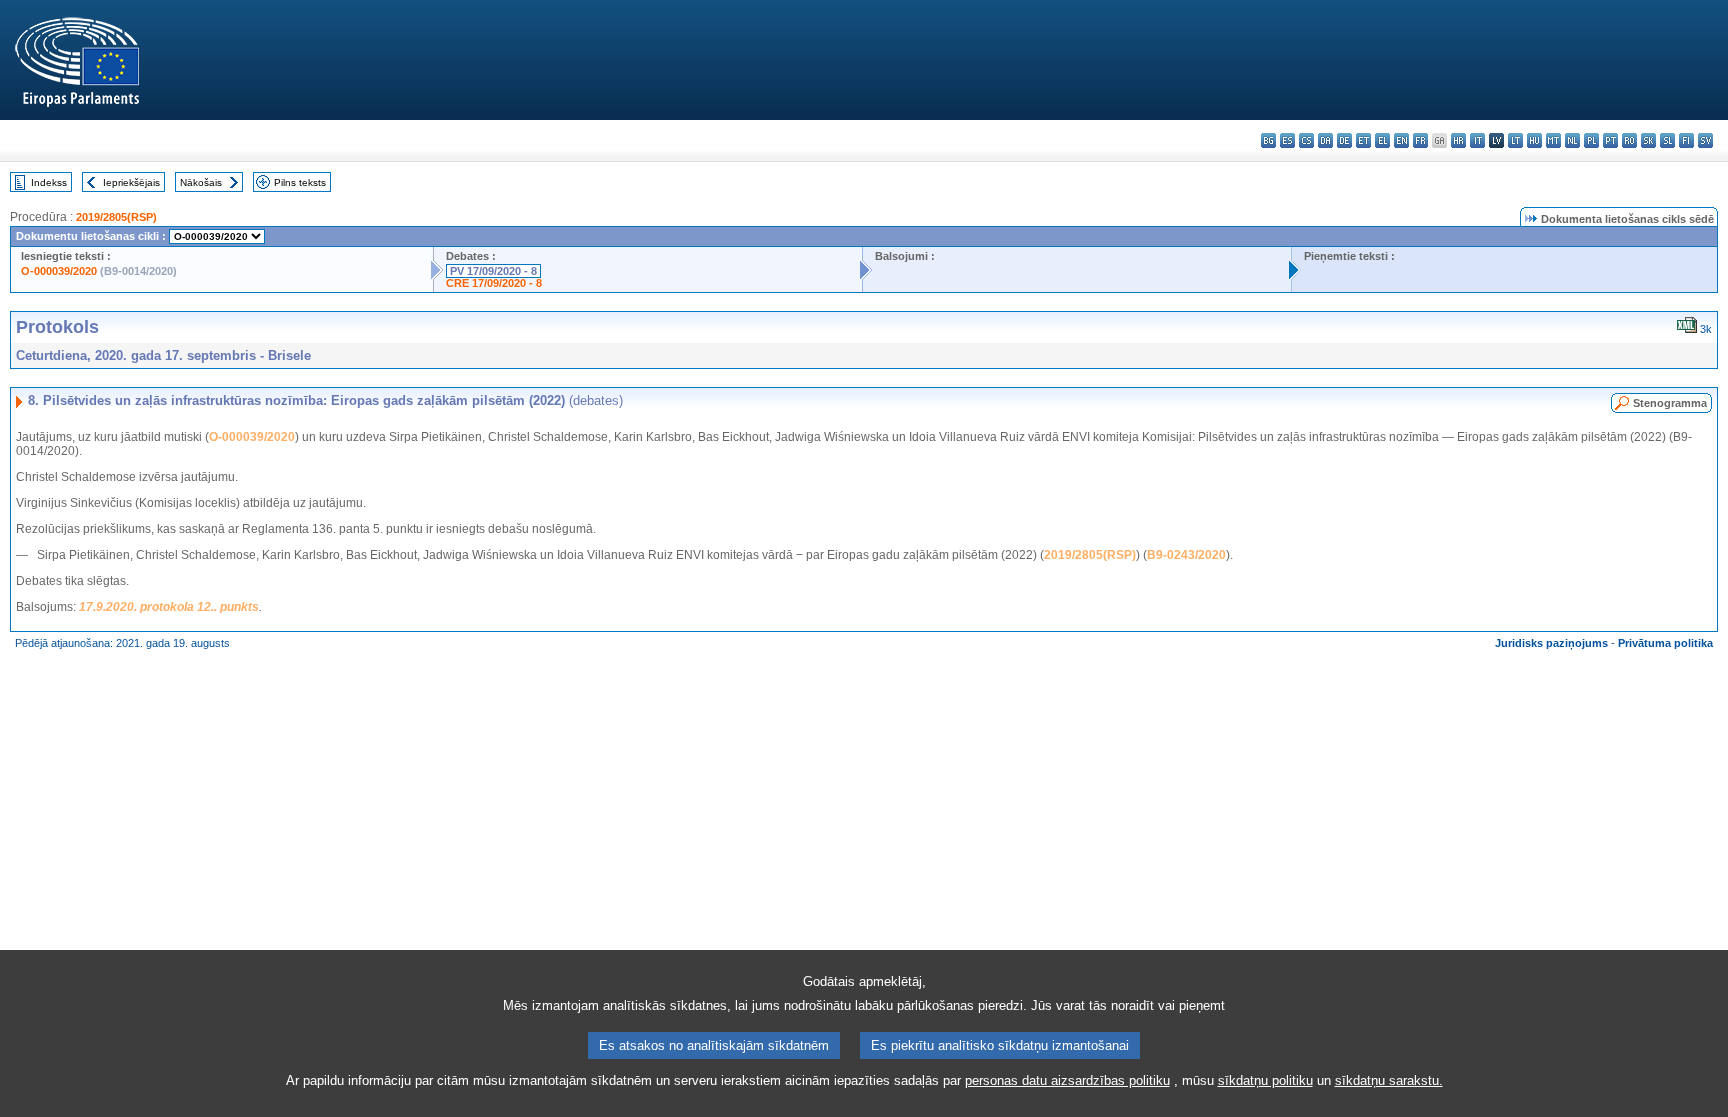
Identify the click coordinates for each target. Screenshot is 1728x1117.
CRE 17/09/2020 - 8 (494, 283)
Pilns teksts (300, 182)
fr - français (1420, 140)
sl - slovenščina (1667, 140)
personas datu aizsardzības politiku (1067, 1080)
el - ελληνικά (1382, 140)
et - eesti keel (1363, 140)
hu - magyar (1534, 140)
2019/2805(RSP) (116, 217)
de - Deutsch (1344, 140)
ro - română (1629, 140)
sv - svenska (1705, 140)
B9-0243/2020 (1186, 555)
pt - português (1610, 140)
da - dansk (1325, 140)
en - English (1401, 140)
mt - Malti (1553, 140)
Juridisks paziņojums (1551, 643)
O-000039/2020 (59, 271)
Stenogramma (1670, 403)
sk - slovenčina (1648, 140)
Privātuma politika (1665, 643)
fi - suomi (1686, 140)
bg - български (1268, 140)
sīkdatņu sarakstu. (1389, 1080)
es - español (1287, 140)
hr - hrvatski (1458, 140)
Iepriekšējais (131, 182)
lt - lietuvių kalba (1515, 140)
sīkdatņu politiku (1265, 1080)
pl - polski (1591, 140)
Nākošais (201, 182)
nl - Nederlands (1572, 140)
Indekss (49, 182)
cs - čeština (1306, 140)
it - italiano (1477, 140)
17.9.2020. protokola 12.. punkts (169, 607)
